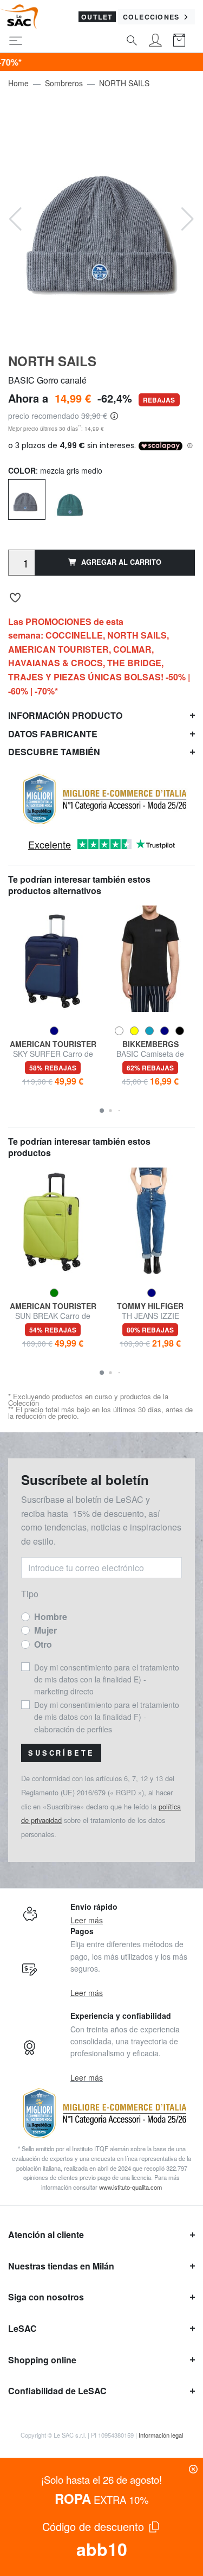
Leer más (87, 1920)
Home (18, 83)
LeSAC (22, 2328)
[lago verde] (70, 500)
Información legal (161, 2435)
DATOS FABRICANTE (53, 734)
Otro (43, 1644)
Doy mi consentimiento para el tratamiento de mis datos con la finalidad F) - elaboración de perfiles (107, 1717)
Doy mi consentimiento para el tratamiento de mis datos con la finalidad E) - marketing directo (107, 1679)
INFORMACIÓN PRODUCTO (65, 715)
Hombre (51, 1617)
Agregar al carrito (121, 562)
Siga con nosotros (46, 2297)
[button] (102, 1111)
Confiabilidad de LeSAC (57, 2391)
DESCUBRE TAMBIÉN (54, 752)
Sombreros (64, 83)
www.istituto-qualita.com (130, 2187)
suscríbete (61, 1753)
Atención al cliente (46, 2234)
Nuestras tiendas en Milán (61, 2266)
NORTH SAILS (124, 83)
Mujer (45, 1630)
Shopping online (42, 2360)
